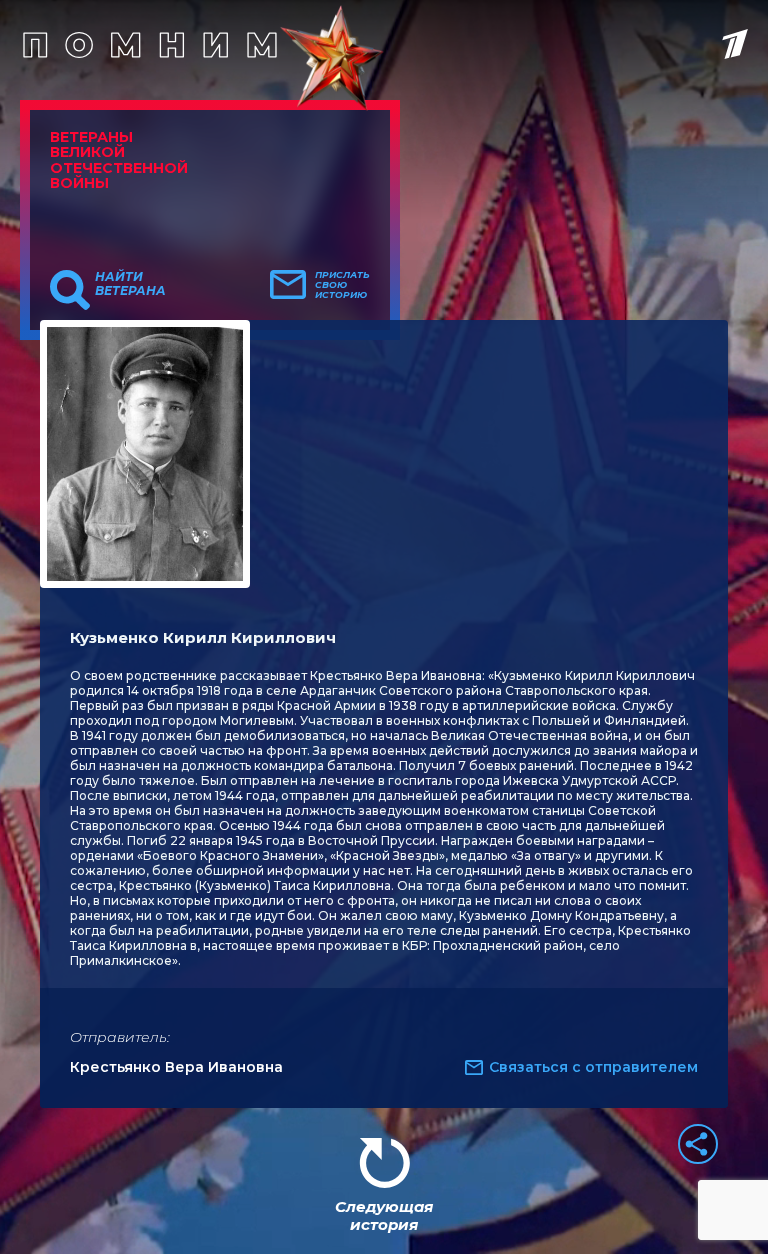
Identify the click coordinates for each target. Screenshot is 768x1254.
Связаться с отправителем (593, 1067)
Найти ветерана (130, 284)
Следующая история (384, 1215)
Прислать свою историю (342, 285)
